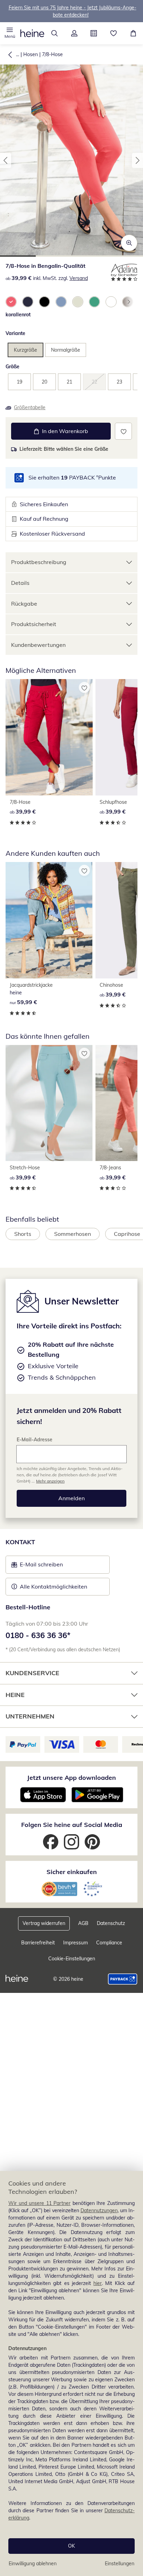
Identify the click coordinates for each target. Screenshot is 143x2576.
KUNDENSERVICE (32, 1673)
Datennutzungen (99, 2210)
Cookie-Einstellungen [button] (72, 1959)
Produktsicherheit (34, 624)
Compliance (109, 1943)
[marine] (28, 302)
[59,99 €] (49, 920)
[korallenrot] (11, 302)
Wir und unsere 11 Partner (39, 2203)
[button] (10, 33)
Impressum (75, 1943)
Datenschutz (111, 1923)
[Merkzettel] (114, 33)
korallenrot (18, 315)
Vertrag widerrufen (44, 1923)
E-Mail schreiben (37, 1566)
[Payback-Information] (123, 1979)
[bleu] (61, 302)
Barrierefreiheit (38, 1943)
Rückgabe (24, 604)
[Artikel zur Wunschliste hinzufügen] (123, 431)
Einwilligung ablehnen (33, 2564)
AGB (83, 1923)
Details (20, 583)
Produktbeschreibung (39, 562)
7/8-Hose (52, 54)
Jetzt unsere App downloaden (71, 1778)
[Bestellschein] (94, 33)
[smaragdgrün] (94, 302)
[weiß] (111, 302)
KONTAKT (20, 1542)
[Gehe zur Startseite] (32, 33)
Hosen (31, 54)
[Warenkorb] (133, 33)
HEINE (15, 1695)
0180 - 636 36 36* (38, 1635)
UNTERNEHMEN (30, 1716)
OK (71, 2546)
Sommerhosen (73, 1234)
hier (98, 2283)
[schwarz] (44, 302)
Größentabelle (30, 407)
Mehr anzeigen (50, 1481)
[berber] (78, 302)
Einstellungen (120, 2564)
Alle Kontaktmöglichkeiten (53, 1586)
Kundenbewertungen (38, 645)
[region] (71, 2373)
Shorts (23, 1234)
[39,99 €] (49, 737)
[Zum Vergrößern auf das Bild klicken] (129, 243)
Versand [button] (79, 278)
